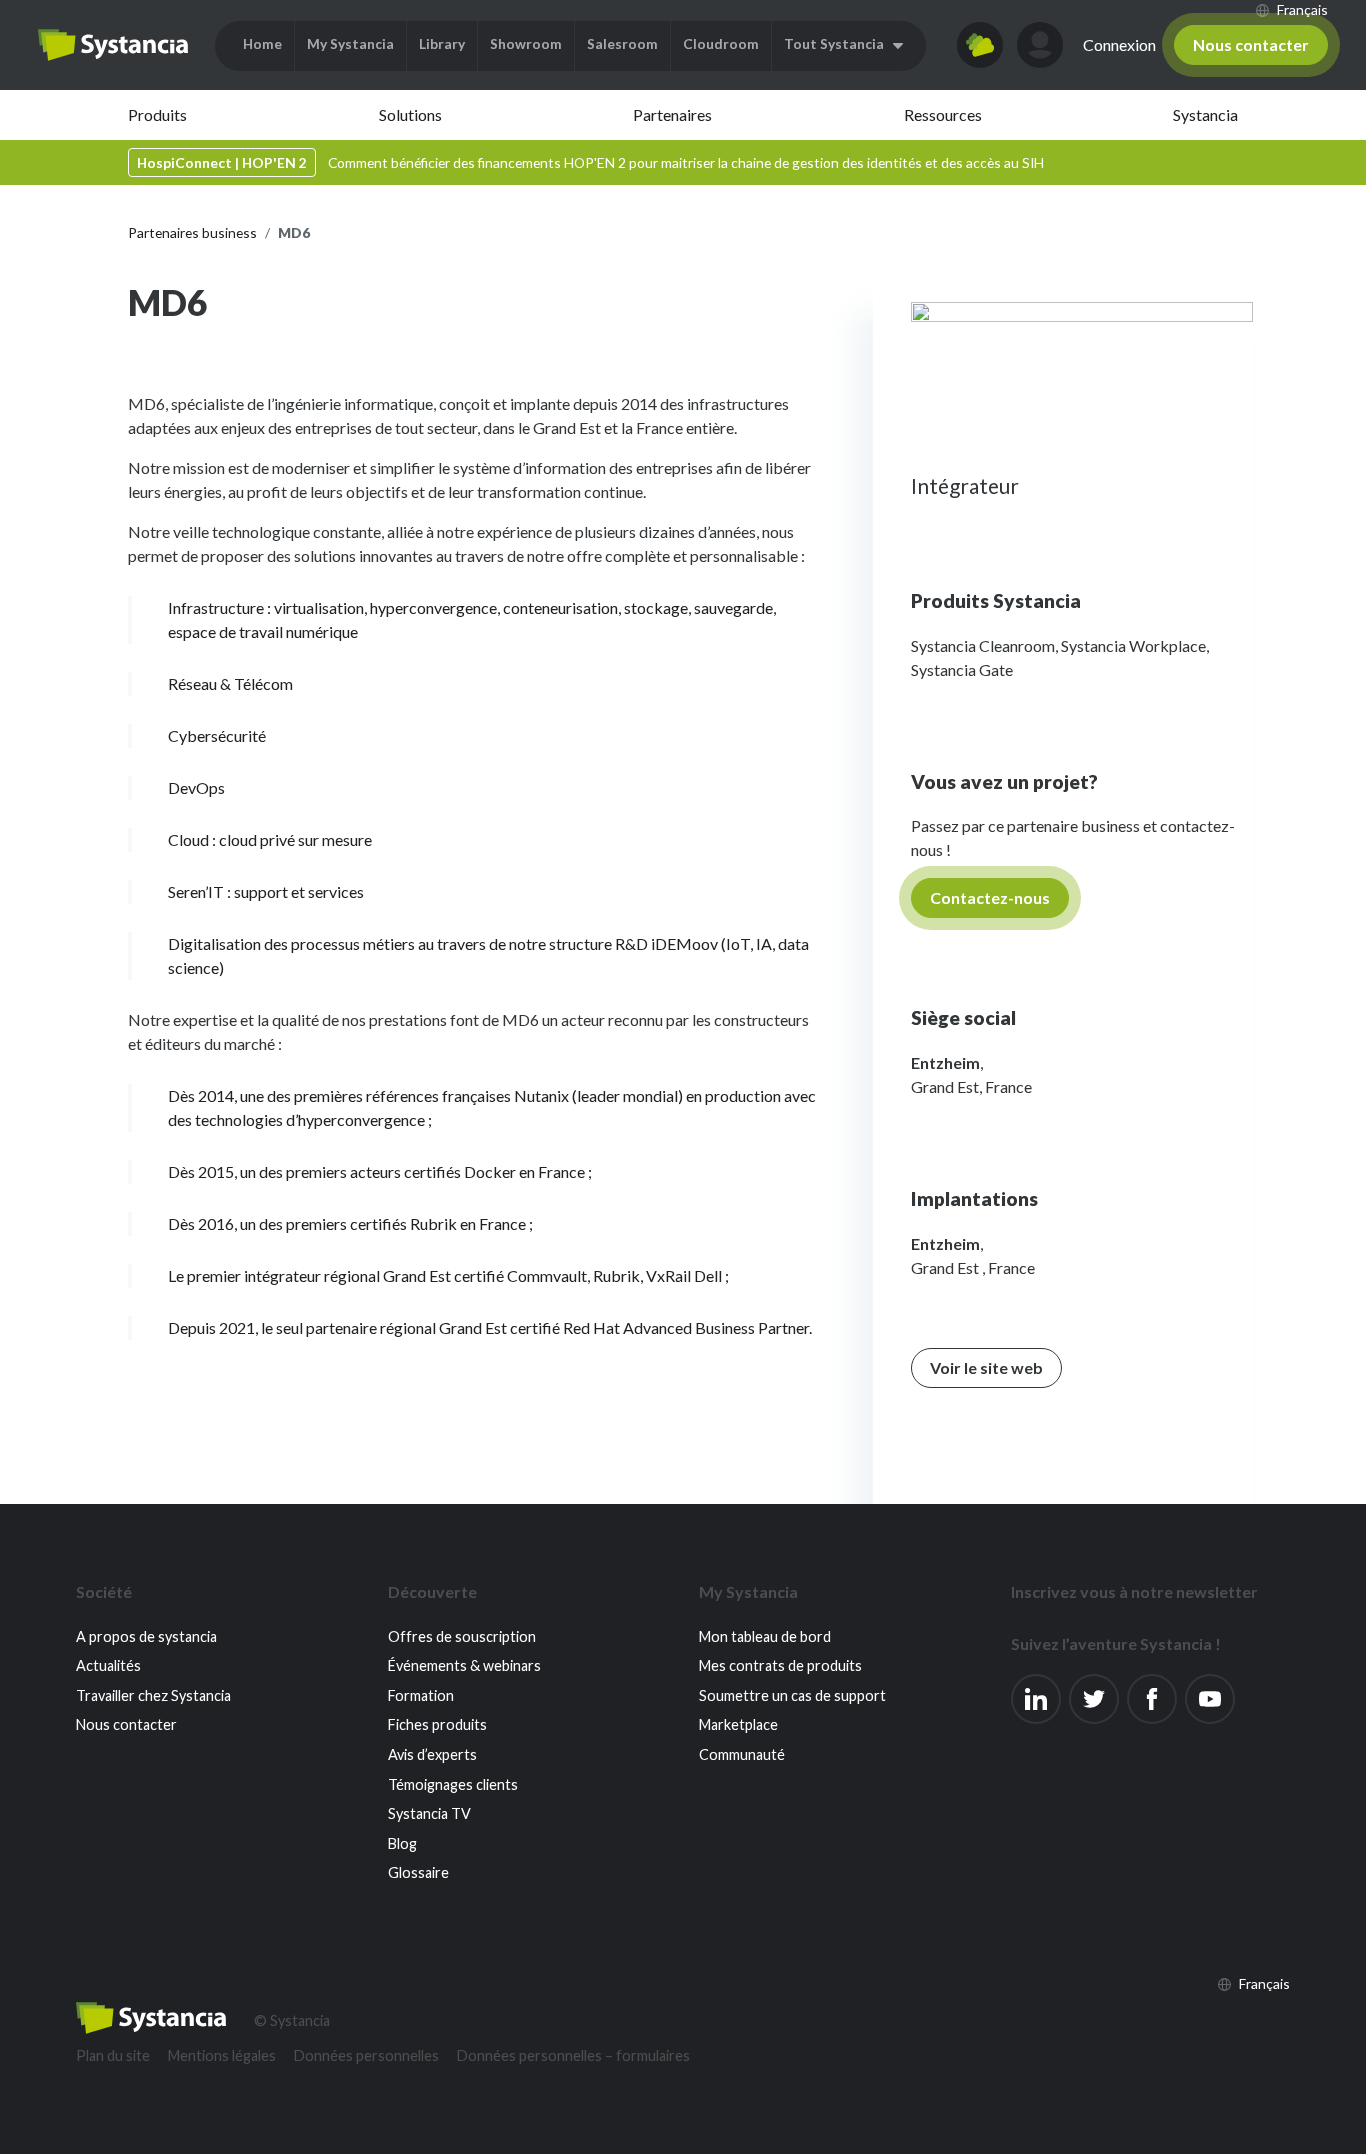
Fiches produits (437, 1724)
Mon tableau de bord (765, 1636)
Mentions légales (222, 2055)
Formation (421, 1695)
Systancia (1205, 114)
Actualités (108, 1665)
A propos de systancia (146, 1636)
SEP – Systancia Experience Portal (113, 45)
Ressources (943, 114)
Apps (980, 45)
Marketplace (738, 1724)
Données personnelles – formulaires (573, 2055)
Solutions (410, 114)
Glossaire (418, 1872)
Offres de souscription (462, 1636)
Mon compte (1040, 45)
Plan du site (113, 2055)
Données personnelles (366, 2055)
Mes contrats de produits (780, 1665)
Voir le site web (986, 1367)
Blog (402, 1843)
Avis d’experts (432, 1754)
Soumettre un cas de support (792, 1695)
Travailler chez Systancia (153, 1695)
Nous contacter (1251, 44)
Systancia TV (429, 1813)
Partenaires (672, 114)
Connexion (1119, 44)
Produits (157, 114)
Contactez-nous (990, 897)
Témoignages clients (453, 1784)
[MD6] (1082, 374)
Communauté (742, 1754)
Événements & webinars (464, 1665)
